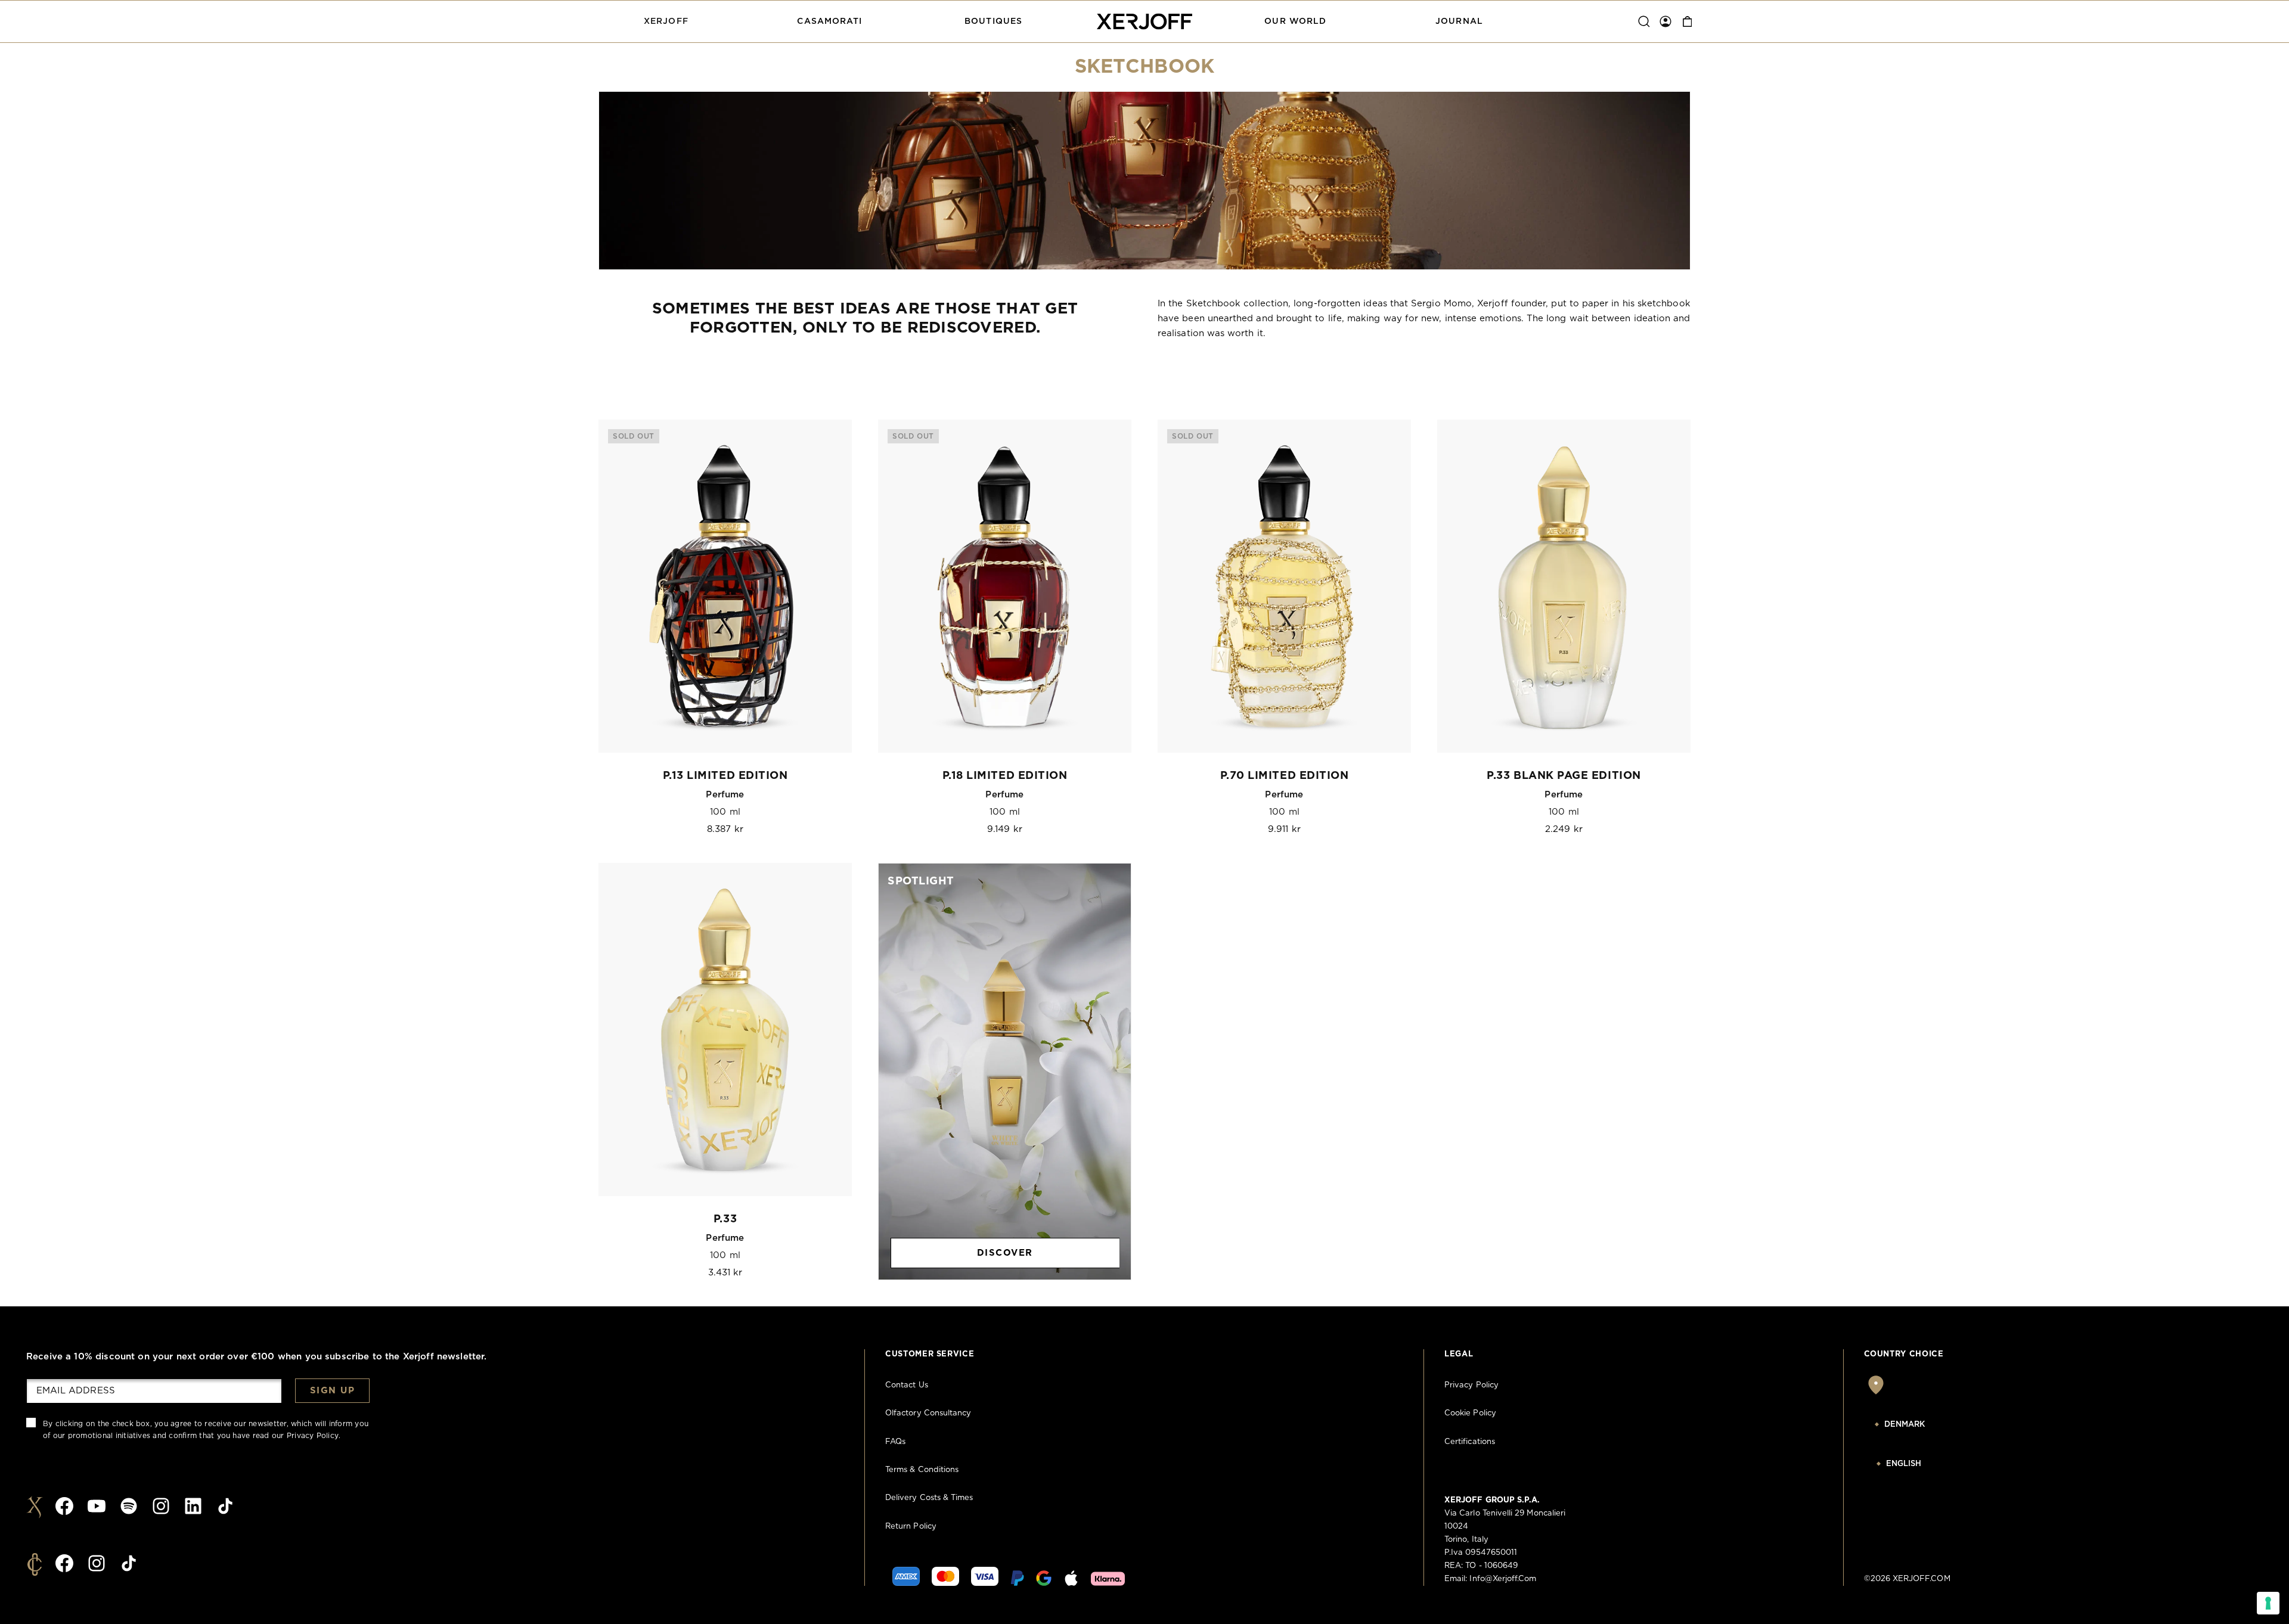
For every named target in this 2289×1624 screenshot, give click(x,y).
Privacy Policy (313, 1436)
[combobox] (1925, 1425)
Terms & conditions (922, 1470)
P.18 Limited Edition (1005, 776)
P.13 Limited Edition (725, 776)
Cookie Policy (1470, 1413)
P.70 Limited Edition (1285, 776)
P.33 (725, 1219)
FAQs (895, 1442)
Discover (1005, 1253)
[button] (666, 21)
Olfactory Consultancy (928, 1413)
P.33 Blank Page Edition (1564, 776)
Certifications (1470, 1442)
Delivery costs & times (929, 1498)
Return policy (911, 1527)
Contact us (907, 1385)
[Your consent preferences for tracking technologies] (2268, 1603)
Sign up (333, 1391)
